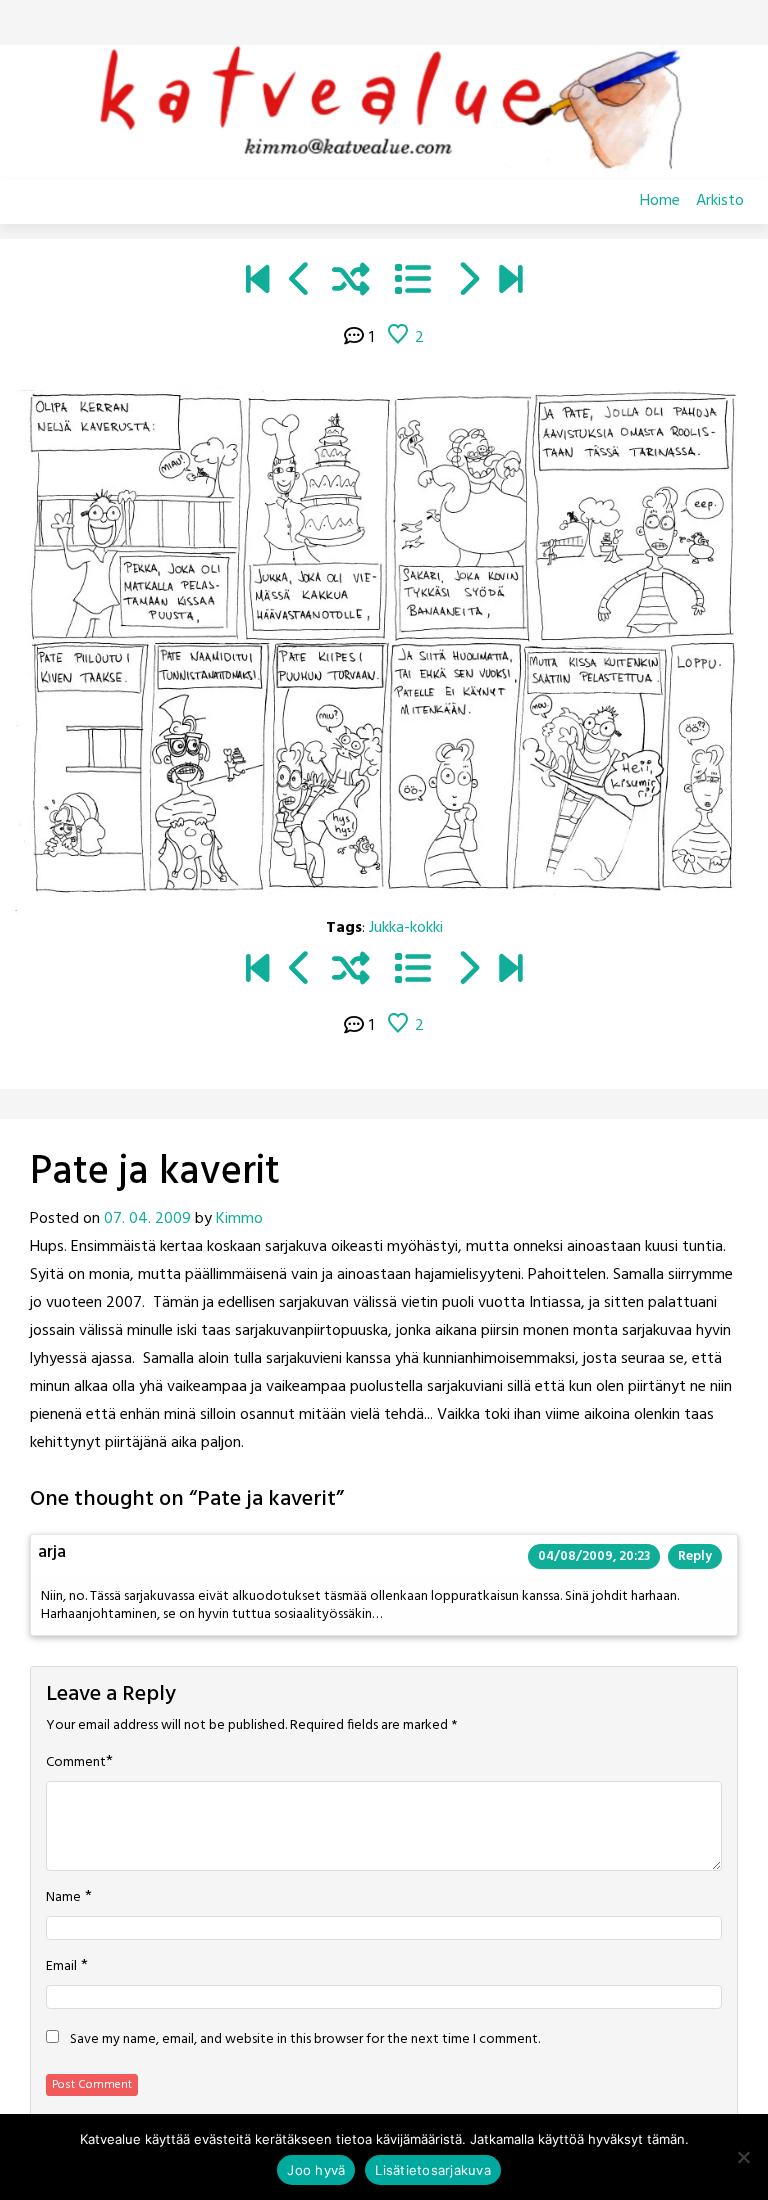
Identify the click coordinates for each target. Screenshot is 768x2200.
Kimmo (239, 1219)
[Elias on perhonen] (257, 283)
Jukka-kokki (406, 928)
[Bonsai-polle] (300, 283)
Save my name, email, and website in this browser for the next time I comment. (305, 2040)
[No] (743, 2157)
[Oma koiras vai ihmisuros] (510, 283)
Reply (695, 1556)
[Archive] (413, 283)
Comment (76, 1763)
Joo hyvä (316, 2170)
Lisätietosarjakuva (433, 2170)
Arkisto (720, 201)
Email (61, 1967)
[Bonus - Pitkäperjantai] (467, 283)
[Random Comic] (351, 283)
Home (660, 201)
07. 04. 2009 (147, 1219)
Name (63, 1898)
